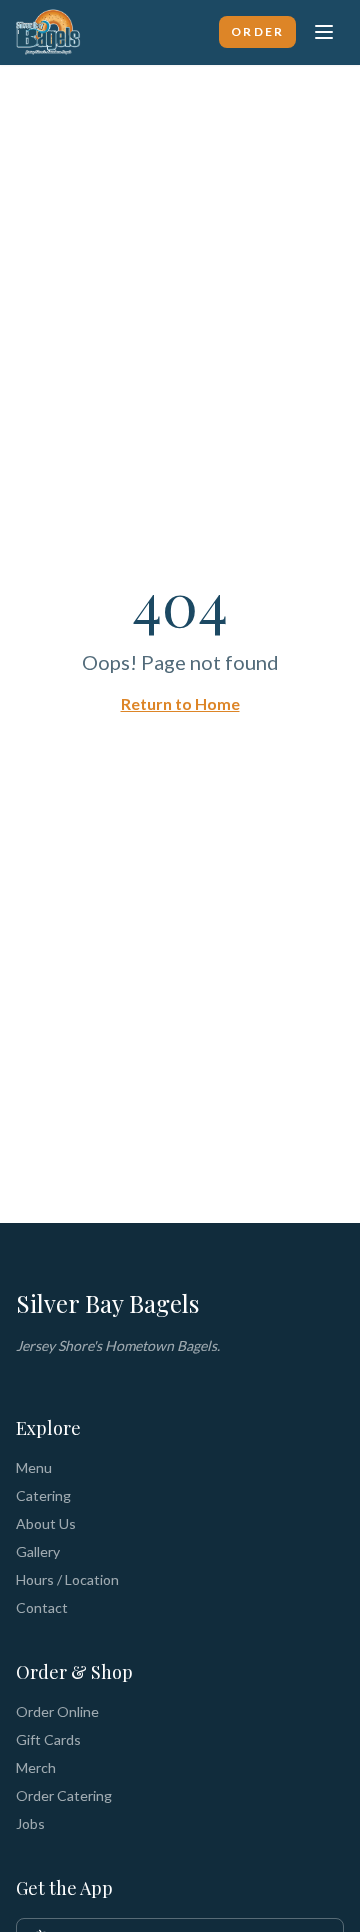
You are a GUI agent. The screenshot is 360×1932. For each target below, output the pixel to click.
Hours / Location (67, 1579)
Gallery (38, 1551)
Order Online (57, 1711)
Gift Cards (48, 1739)
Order (257, 31)
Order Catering (64, 1795)
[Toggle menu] (324, 32)
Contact (42, 1607)
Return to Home (180, 703)
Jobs (30, 1823)
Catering (43, 1495)
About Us (46, 1523)
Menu (34, 1467)
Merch (36, 1767)
